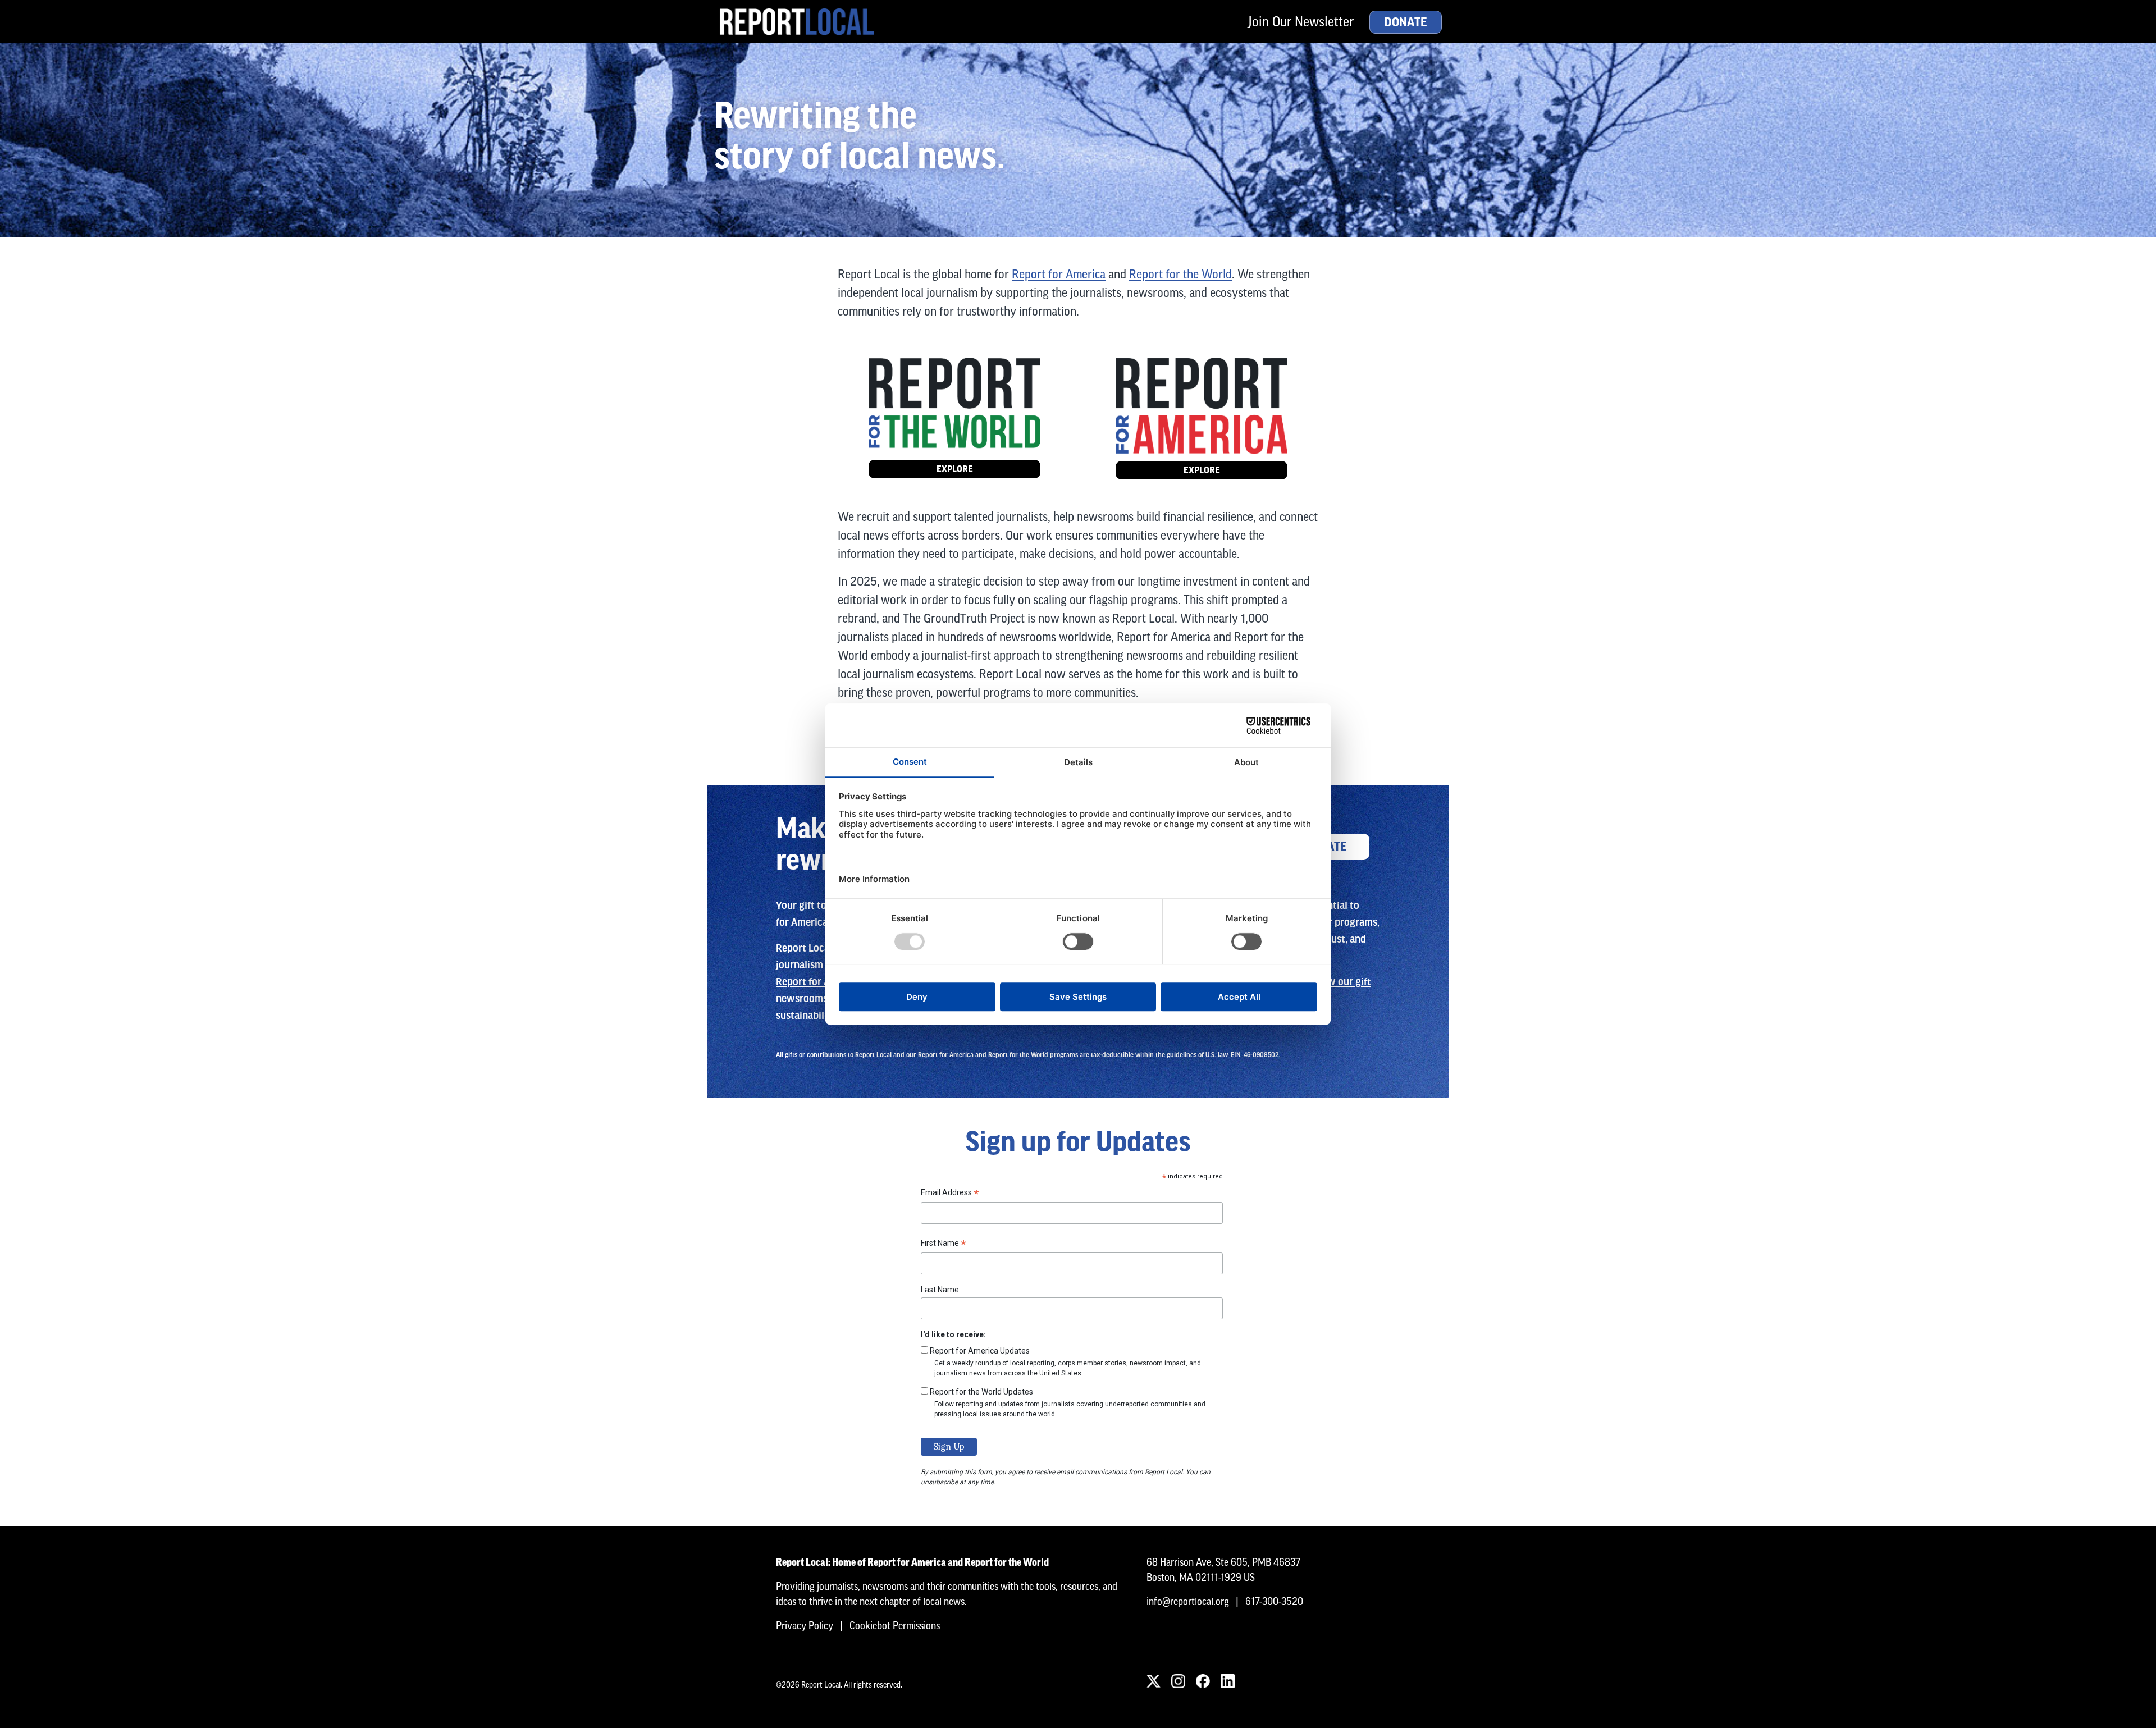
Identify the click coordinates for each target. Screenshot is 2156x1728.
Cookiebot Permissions (895, 1626)
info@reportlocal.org (1188, 1601)
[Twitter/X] (1153, 1681)
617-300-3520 (1274, 1601)
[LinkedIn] (1227, 1681)
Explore (955, 469)
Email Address (950, 1194)
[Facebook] (1203, 1681)
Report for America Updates (980, 1351)
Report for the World (1180, 274)
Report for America (1059, 274)
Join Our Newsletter (1301, 22)
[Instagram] (1178, 1681)
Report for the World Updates (981, 1392)
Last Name (940, 1290)
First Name (944, 1245)
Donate (1406, 22)
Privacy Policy (805, 1626)
